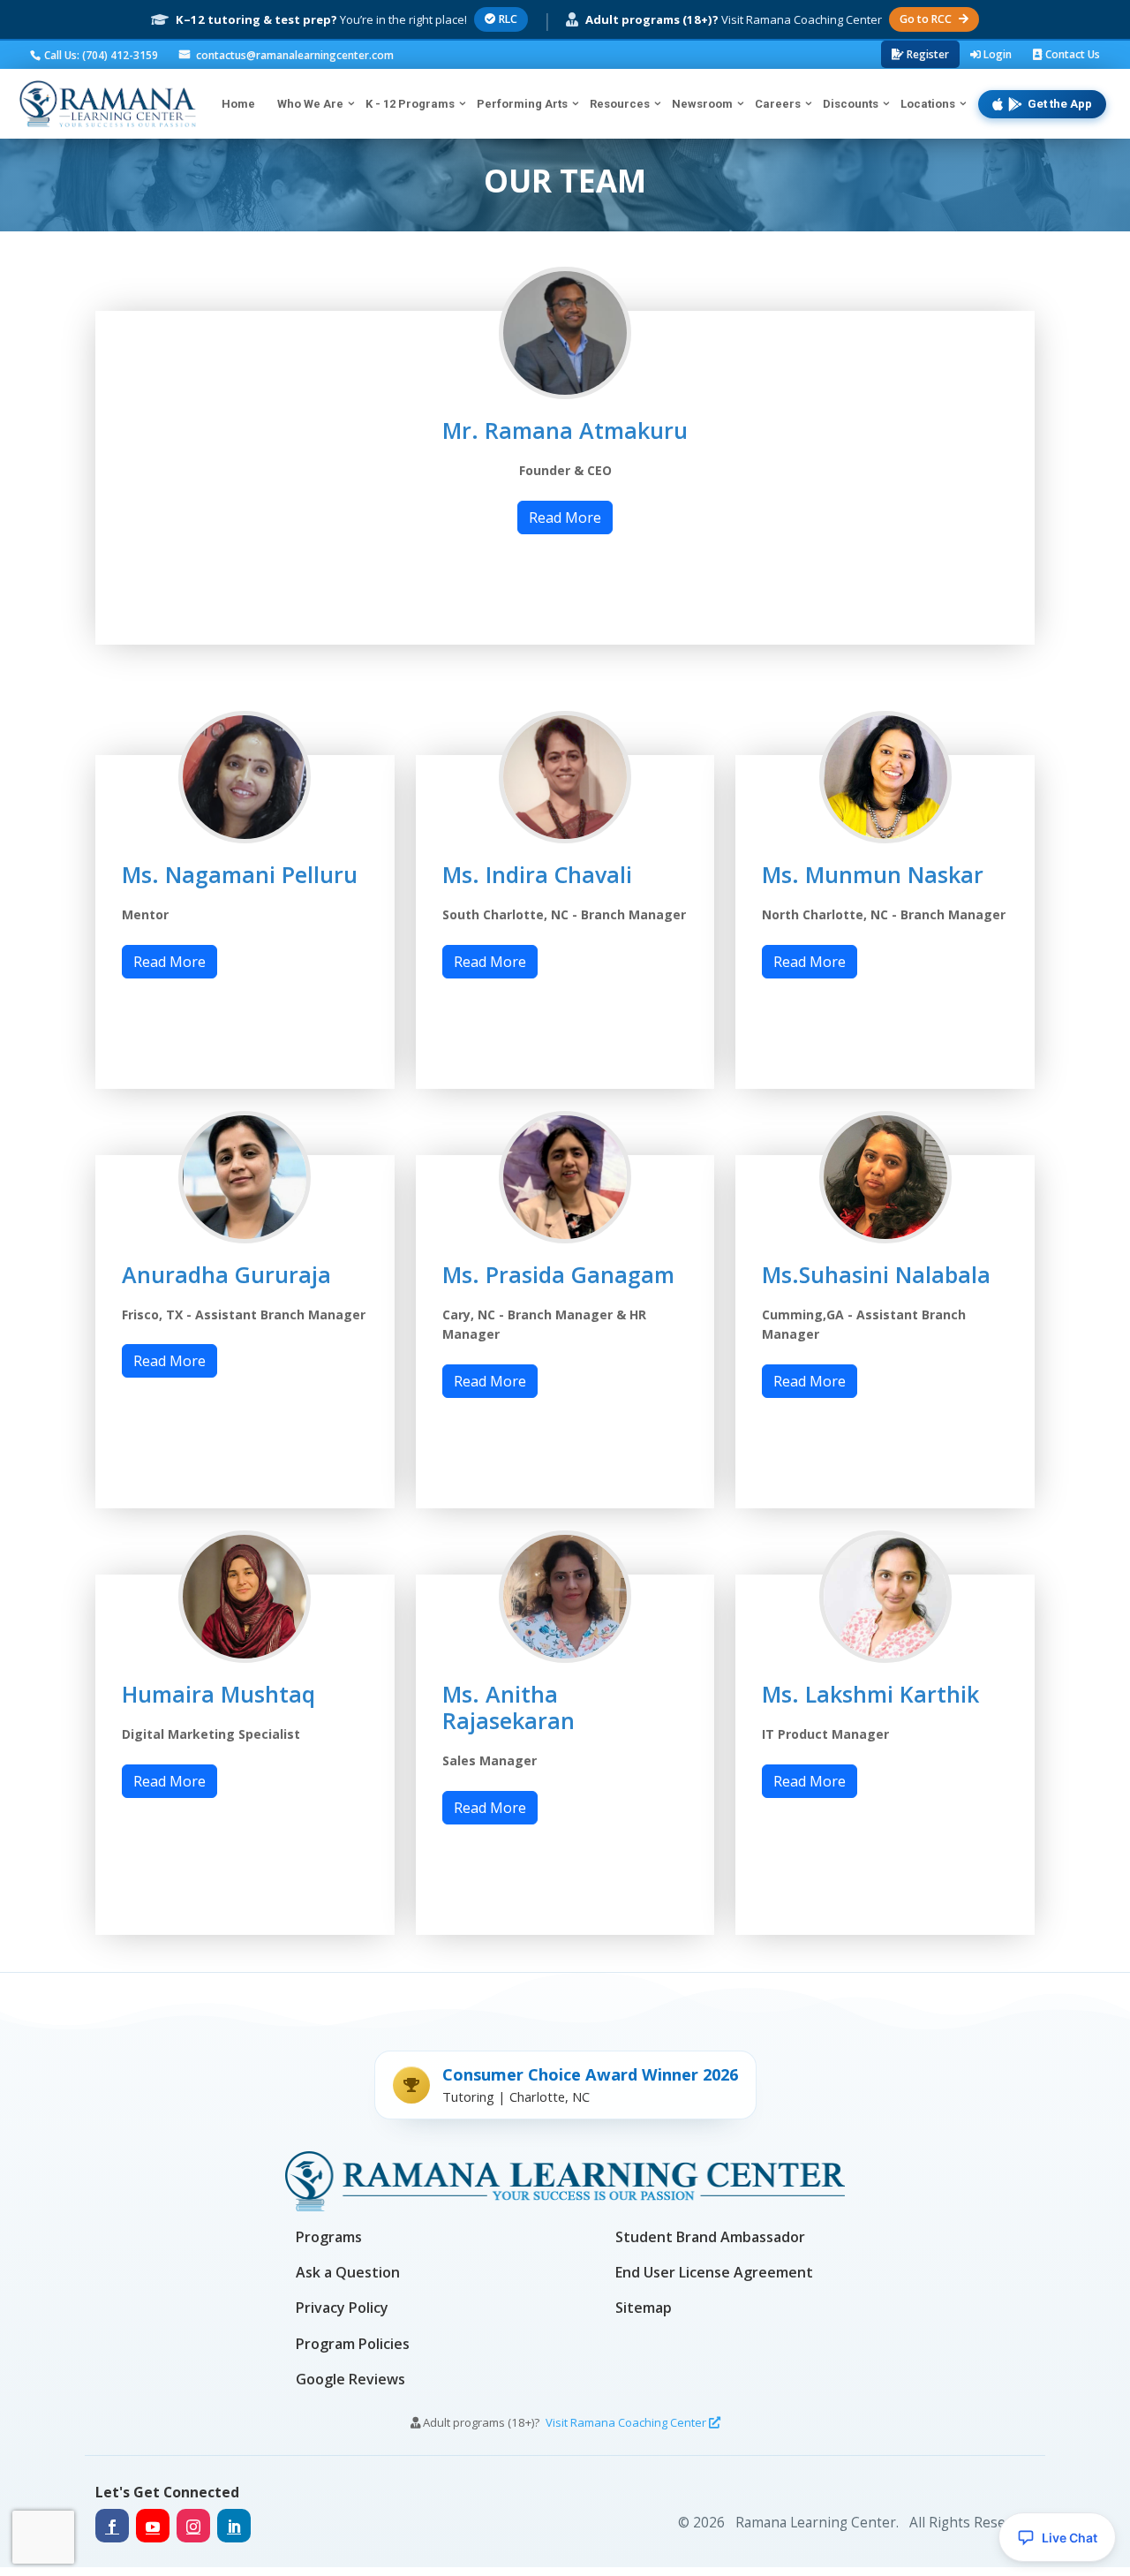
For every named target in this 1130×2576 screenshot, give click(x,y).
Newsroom (702, 104)
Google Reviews (350, 2379)
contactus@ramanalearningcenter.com (294, 55)
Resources (620, 104)
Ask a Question (348, 2272)
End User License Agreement (714, 2272)
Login (996, 54)
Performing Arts (522, 104)
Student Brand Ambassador (710, 2237)
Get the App (1060, 104)
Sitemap (644, 2308)
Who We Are (310, 104)
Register (927, 54)
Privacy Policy (342, 2308)
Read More (565, 517)
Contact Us (1071, 54)
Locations (928, 104)
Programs (329, 2237)
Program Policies (353, 2344)
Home (238, 104)
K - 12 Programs (410, 104)
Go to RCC (926, 19)
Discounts (851, 104)
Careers (778, 104)
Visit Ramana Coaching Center (627, 2422)
